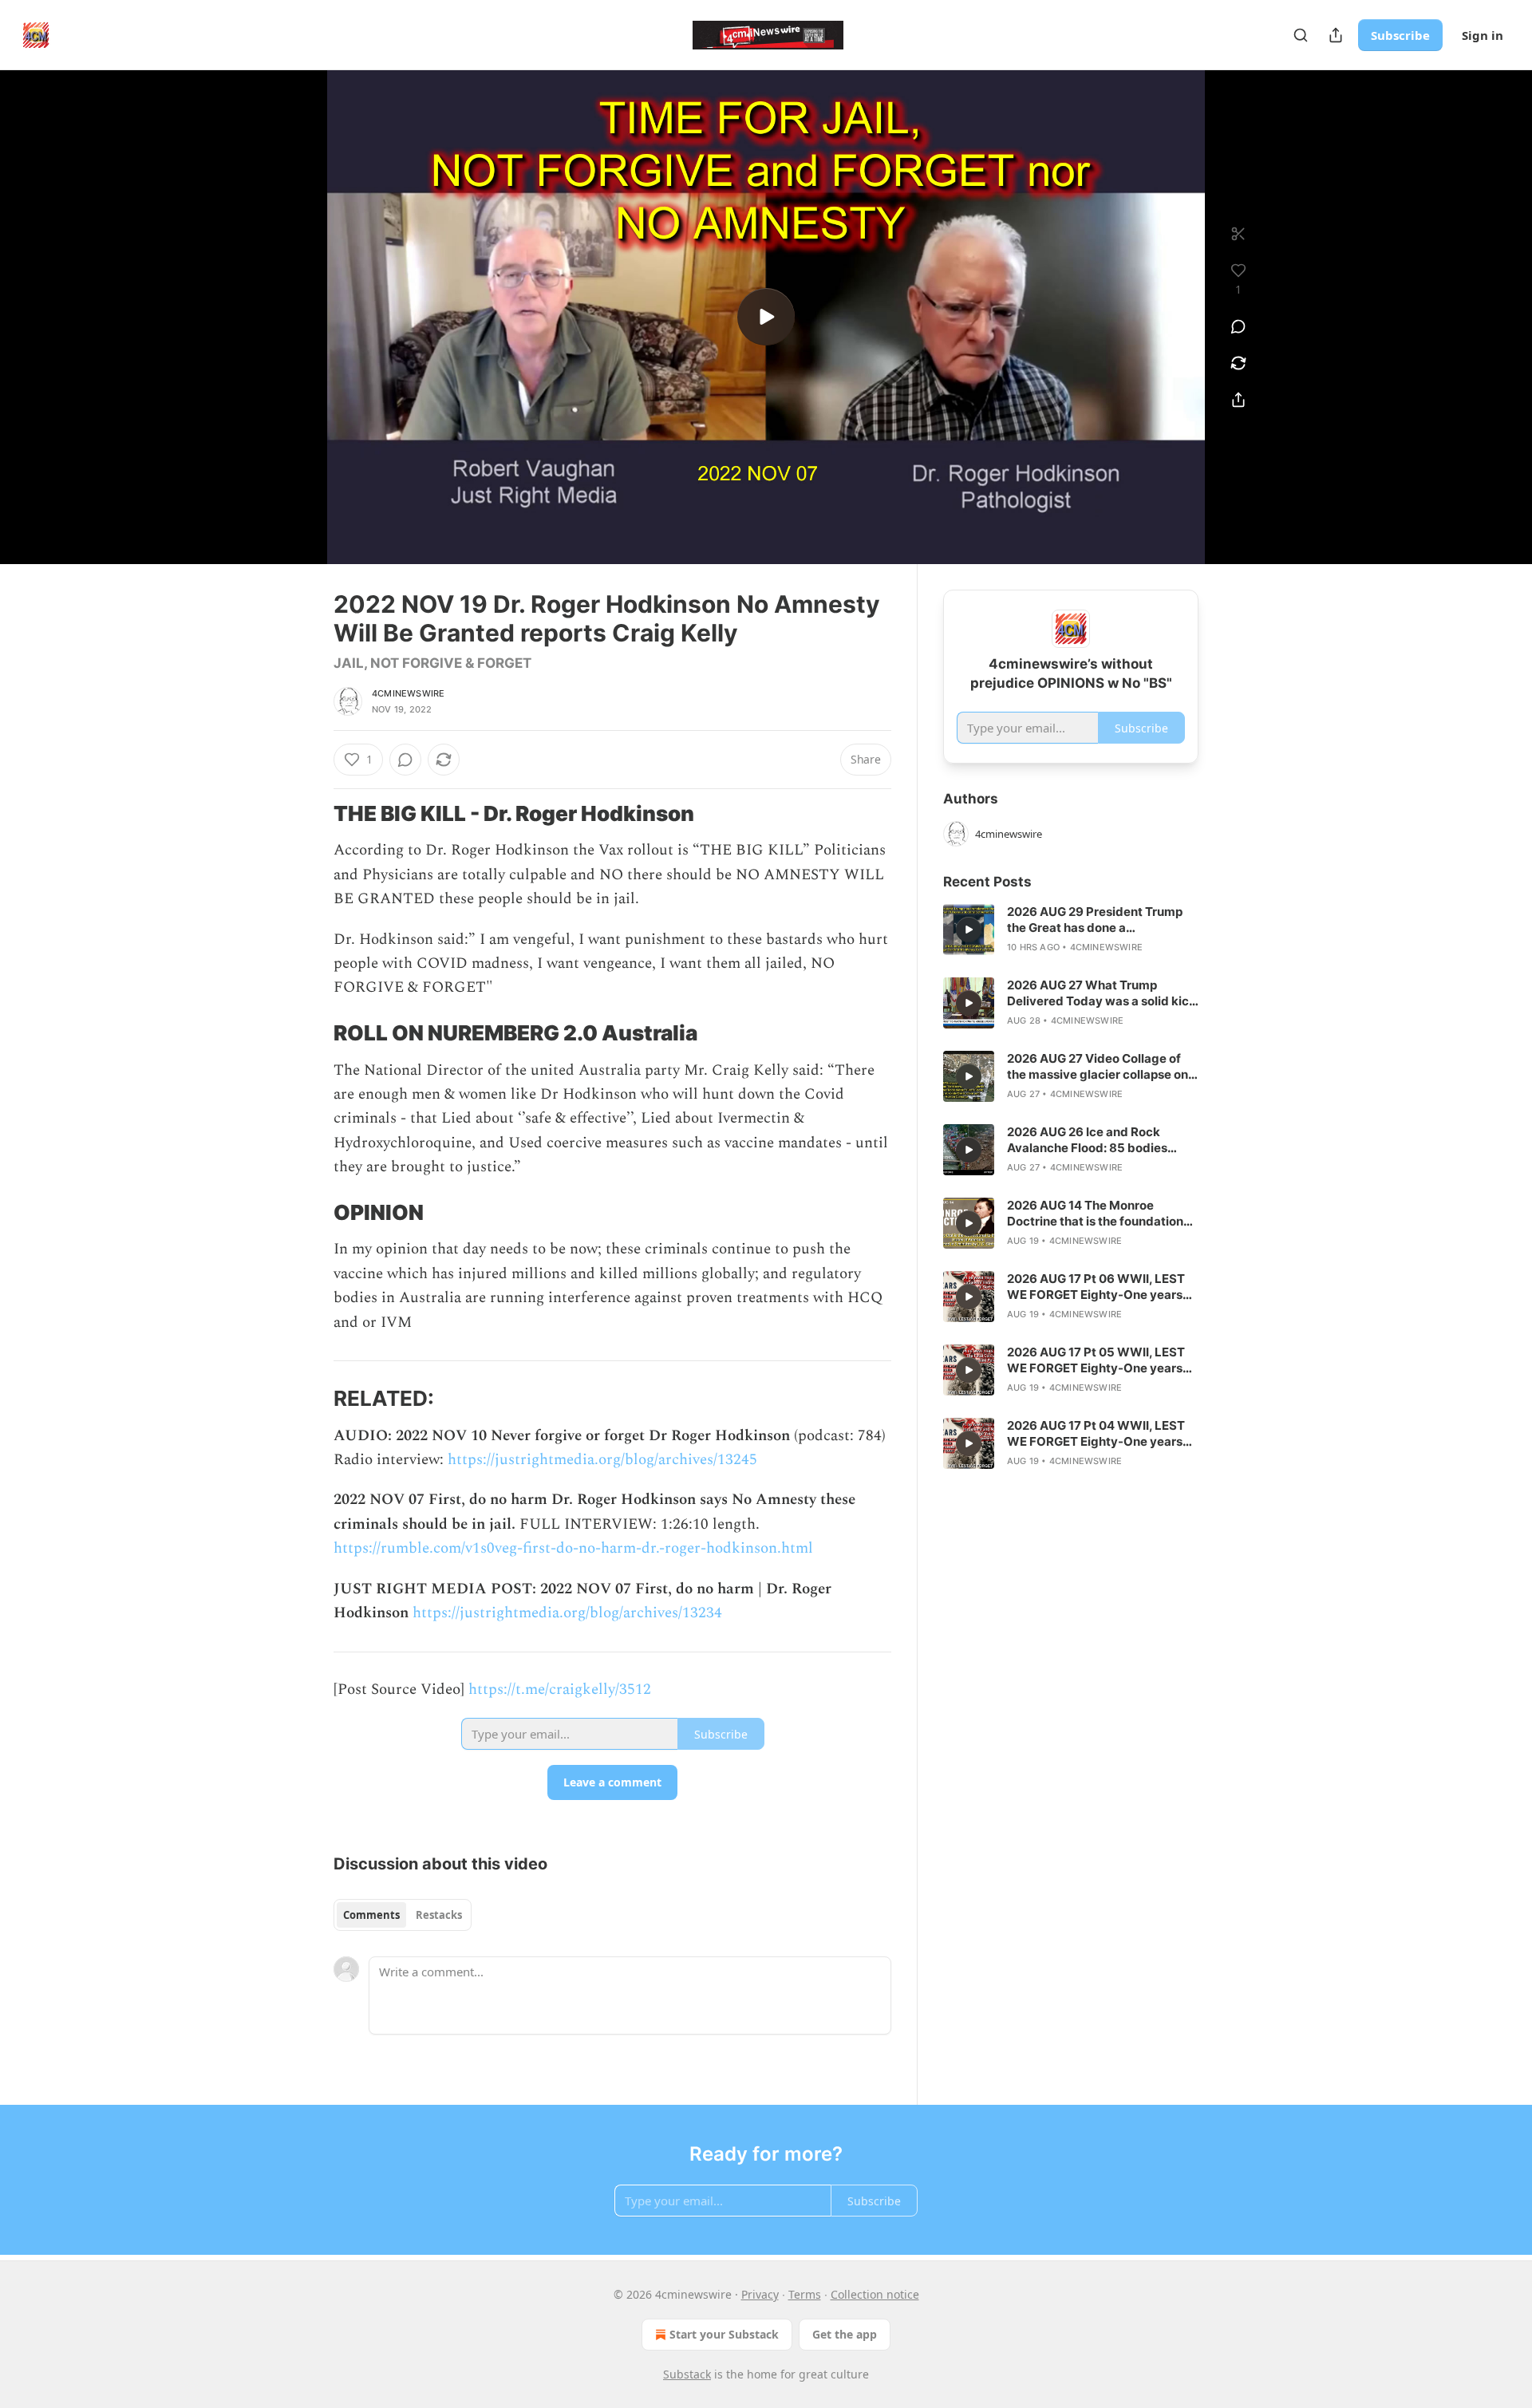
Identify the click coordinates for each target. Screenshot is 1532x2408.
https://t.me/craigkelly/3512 (560, 1690)
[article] (1071, 930)
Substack (687, 2374)
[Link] (311, 814)
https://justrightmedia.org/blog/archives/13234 (567, 1613)
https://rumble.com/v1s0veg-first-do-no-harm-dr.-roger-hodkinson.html (573, 1548)
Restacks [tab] (439, 1915)
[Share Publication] (1336, 35)
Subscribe (1400, 35)
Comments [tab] (371, 1915)
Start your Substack (724, 2334)
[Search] (1301, 35)
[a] (766, 317)
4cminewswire (408, 693)
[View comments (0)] (1238, 326)
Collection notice (875, 2294)
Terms (805, 2294)
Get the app (845, 2334)
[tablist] (403, 1915)
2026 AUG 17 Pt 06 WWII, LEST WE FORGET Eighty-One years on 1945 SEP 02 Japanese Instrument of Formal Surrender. (1099, 1287)
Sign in (1483, 35)
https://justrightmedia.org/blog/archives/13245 (602, 1460)
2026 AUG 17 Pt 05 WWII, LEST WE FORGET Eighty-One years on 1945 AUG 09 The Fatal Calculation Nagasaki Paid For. (1096, 1360)
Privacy (760, 2294)
